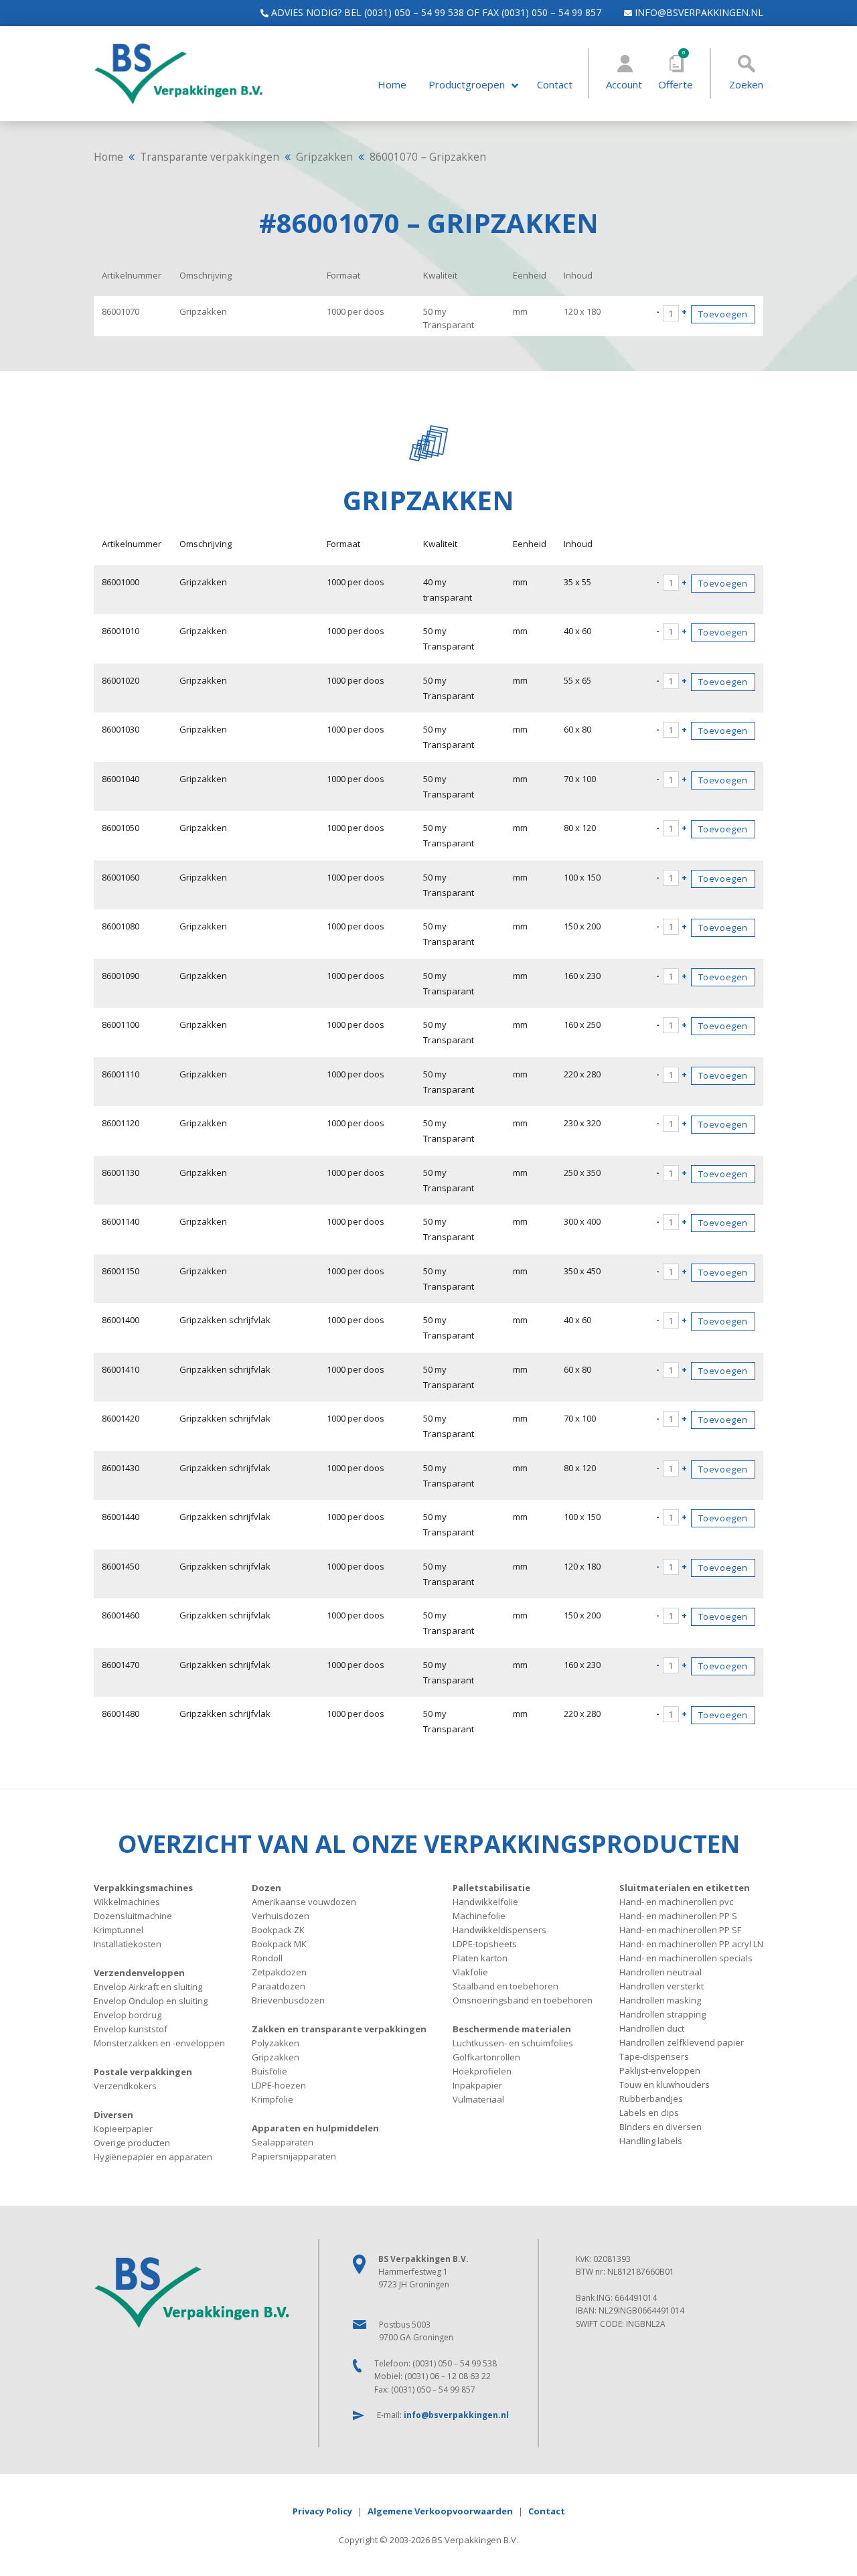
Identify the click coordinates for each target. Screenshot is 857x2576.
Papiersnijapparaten (294, 2156)
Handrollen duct (652, 2028)
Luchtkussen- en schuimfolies (513, 2043)
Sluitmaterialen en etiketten (685, 1888)
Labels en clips (649, 2113)
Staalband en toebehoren (505, 1986)
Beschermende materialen (512, 2029)
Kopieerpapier (123, 2129)
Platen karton (480, 1958)
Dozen (266, 1888)
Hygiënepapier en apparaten (153, 2157)
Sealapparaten (283, 2142)
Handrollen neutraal (660, 1972)
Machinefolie (479, 1916)
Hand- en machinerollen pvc (676, 1902)
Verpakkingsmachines (143, 1888)
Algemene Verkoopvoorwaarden (440, 2511)
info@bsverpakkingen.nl (698, 12)
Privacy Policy (322, 2511)
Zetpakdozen (279, 1972)
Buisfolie (269, 2071)
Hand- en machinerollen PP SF (680, 1930)
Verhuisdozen (281, 1916)
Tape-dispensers (654, 2056)
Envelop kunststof (131, 2029)
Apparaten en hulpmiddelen (315, 2128)
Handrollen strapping (663, 2014)
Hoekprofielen (482, 2071)
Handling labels (651, 2141)
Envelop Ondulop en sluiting (151, 2001)
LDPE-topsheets (485, 1944)
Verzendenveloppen (139, 1973)
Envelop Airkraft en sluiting (148, 1987)
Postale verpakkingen (143, 2072)
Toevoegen (723, 314)
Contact (555, 85)
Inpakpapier (477, 2085)
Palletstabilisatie (491, 1888)
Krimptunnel (119, 1930)
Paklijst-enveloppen (660, 2070)
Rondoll (267, 1958)
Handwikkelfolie (485, 1902)
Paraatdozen (279, 1986)
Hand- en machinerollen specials (686, 1958)
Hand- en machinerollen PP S (678, 1916)
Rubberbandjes (651, 2099)
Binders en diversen (660, 2127)
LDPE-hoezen (279, 2085)
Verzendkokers (125, 2086)
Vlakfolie (470, 1972)
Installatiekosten (128, 1944)
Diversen (113, 2115)
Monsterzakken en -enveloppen (159, 2043)
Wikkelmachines (127, 1902)
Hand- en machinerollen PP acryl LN (691, 1944)
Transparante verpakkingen (210, 157)
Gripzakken (324, 157)
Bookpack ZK (278, 1930)
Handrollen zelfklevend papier (682, 2042)
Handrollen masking (660, 2000)
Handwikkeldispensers (499, 1930)
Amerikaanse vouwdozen (304, 1902)
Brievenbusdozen (288, 2000)
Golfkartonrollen (486, 2057)
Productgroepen (467, 85)
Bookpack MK (279, 1944)
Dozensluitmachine (133, 1916)
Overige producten (132, 2143)
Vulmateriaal (478, 2099)
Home (392, 85)
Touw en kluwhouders (665, 2085)
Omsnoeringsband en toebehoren (523, 2000)
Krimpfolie (272, 2099)
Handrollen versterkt (661, 1986)
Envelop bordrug (128, 2015)
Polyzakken (276, 2043)
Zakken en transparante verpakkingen (339, 2029)
